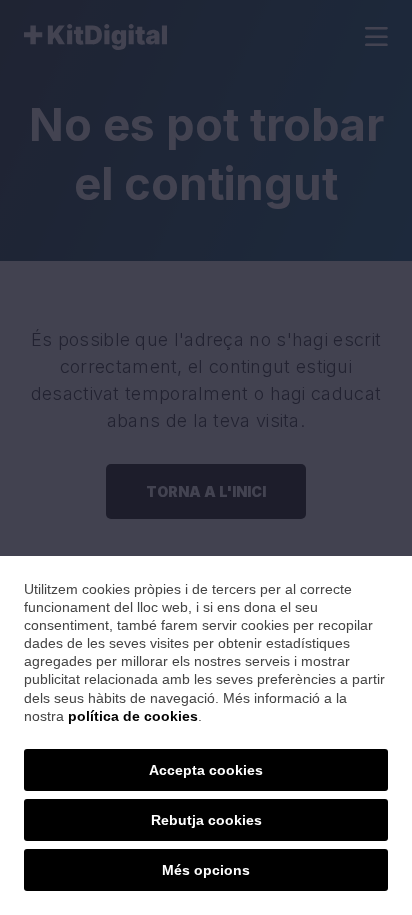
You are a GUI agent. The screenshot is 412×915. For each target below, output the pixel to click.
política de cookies (133, 716)
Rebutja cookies (206, 820)
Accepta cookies (206, 770)
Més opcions (206, 870)
